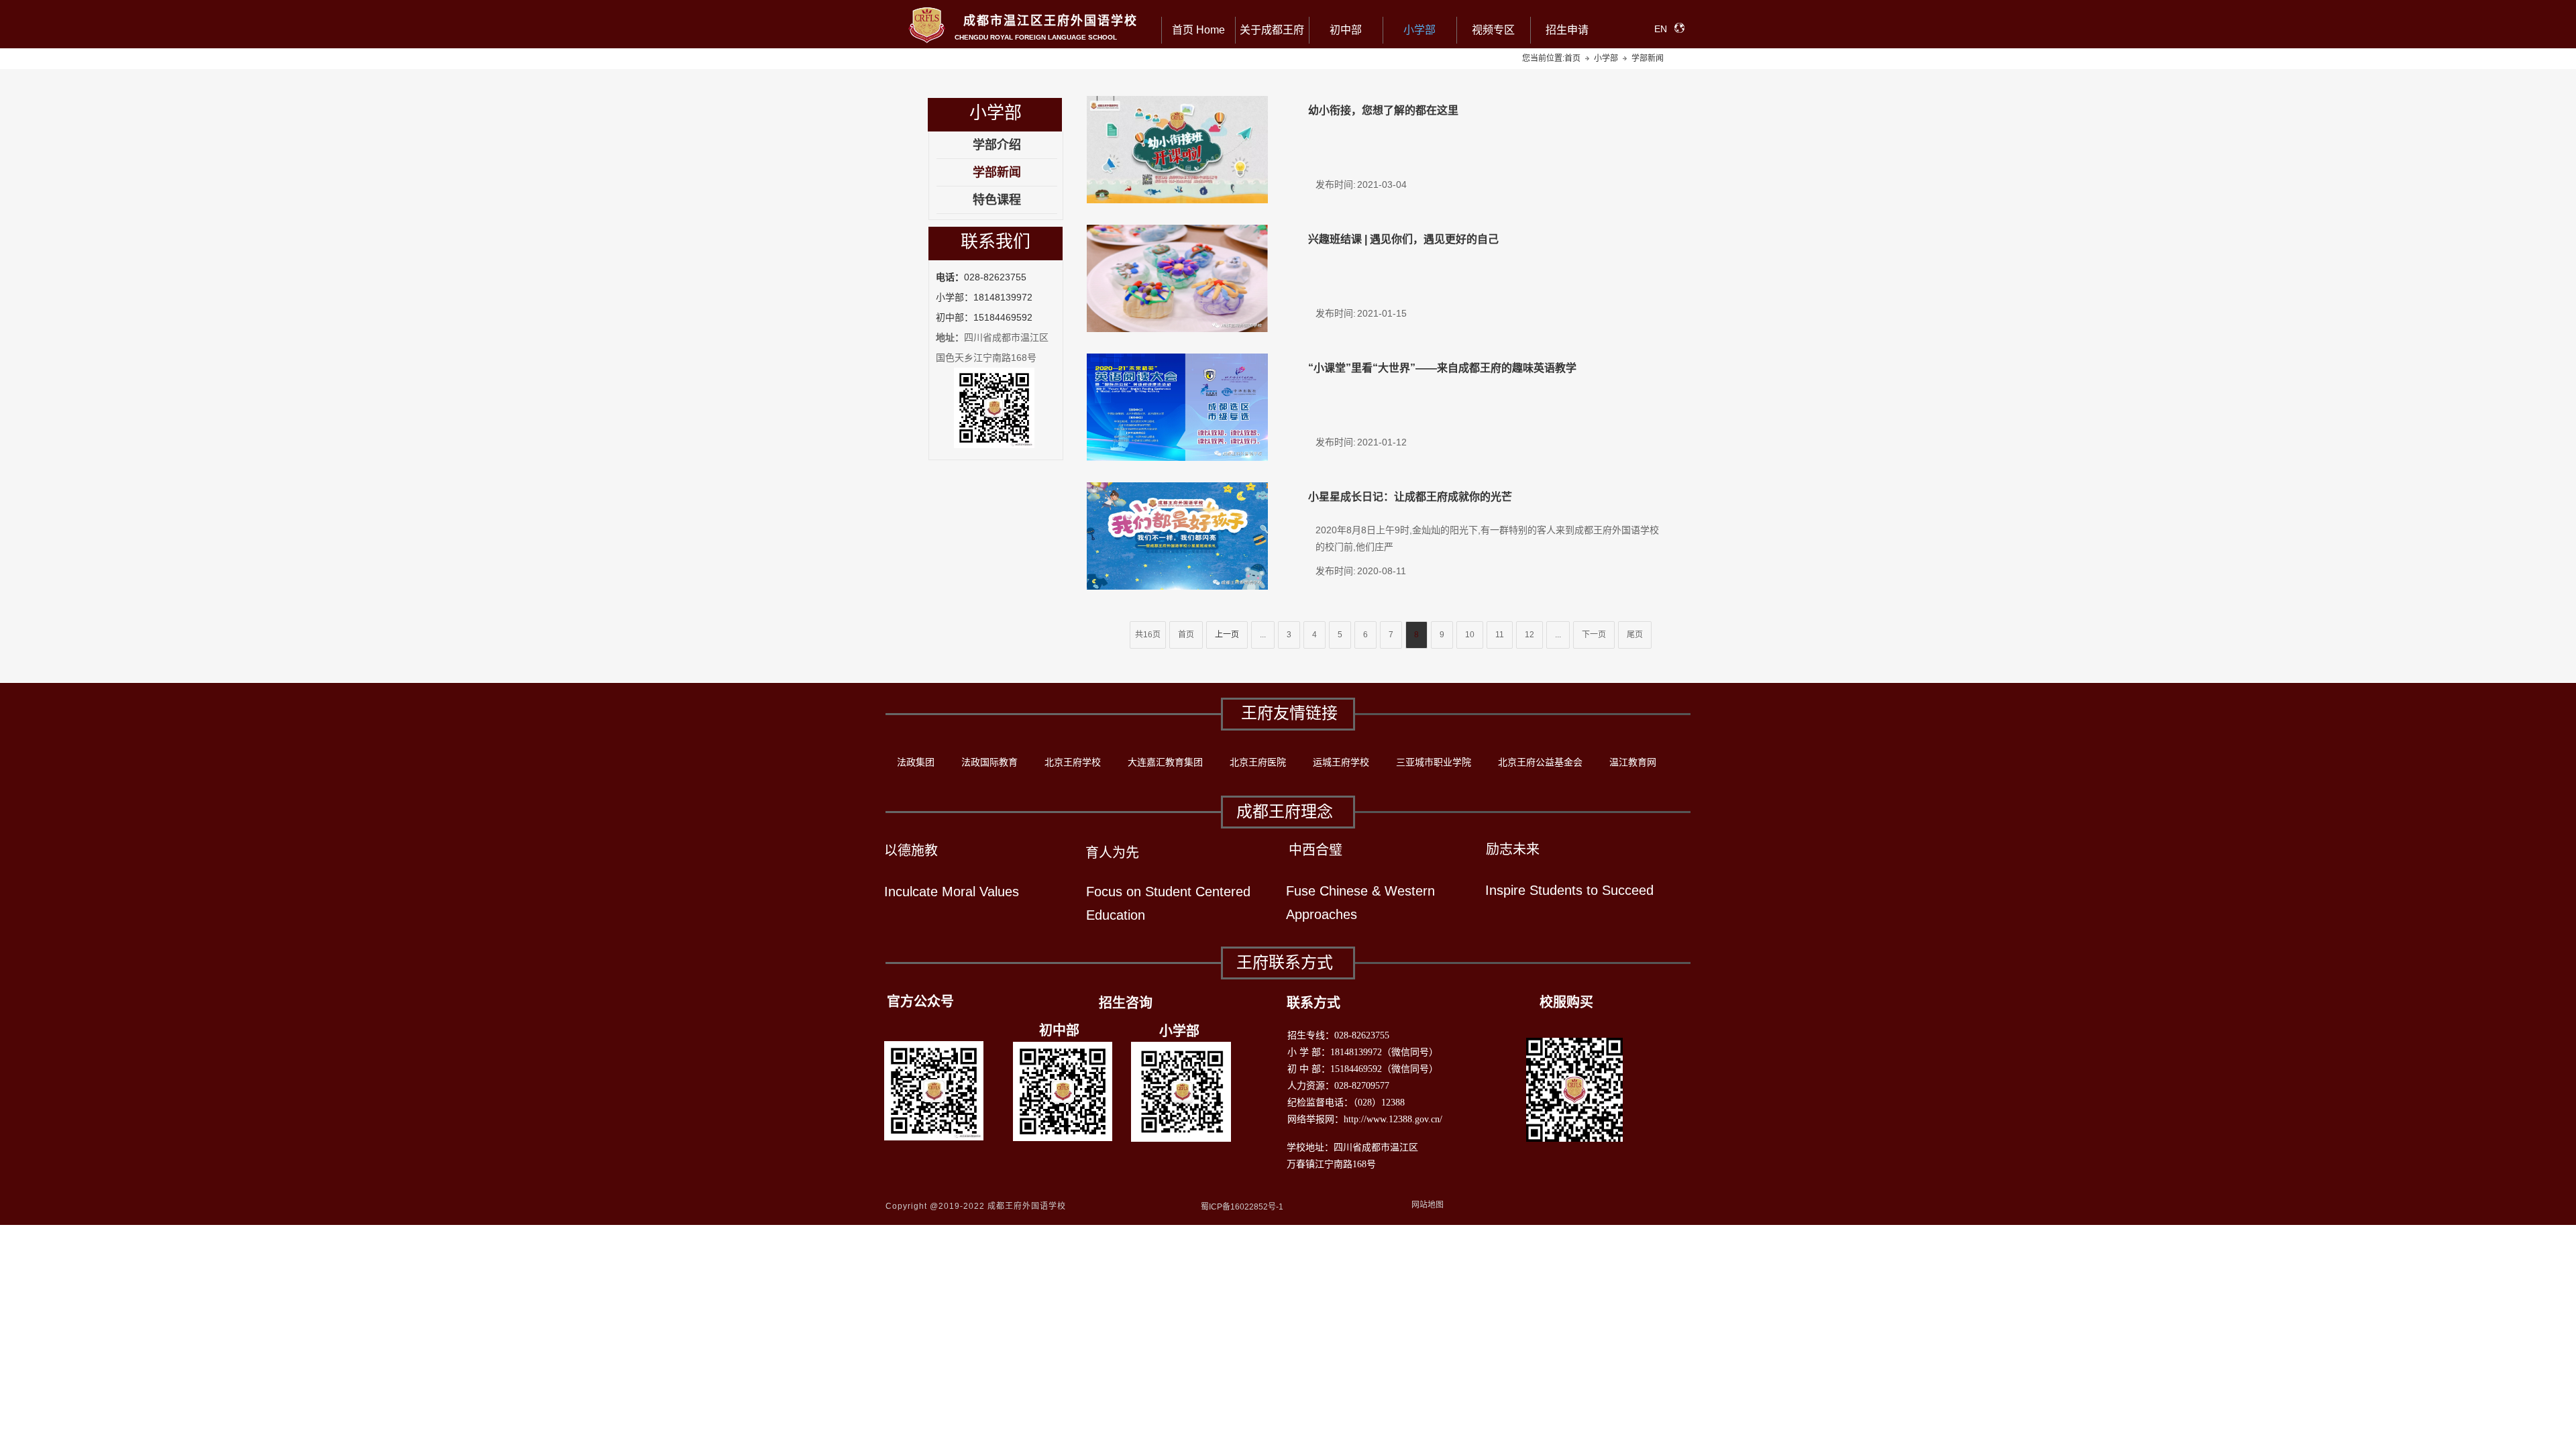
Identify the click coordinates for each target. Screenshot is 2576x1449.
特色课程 (997, 200)
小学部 (1419, 30)
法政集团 (916, 762)
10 (1470, 635)
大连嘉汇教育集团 (1165, 762)
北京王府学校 (1073, 762)
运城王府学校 (1341, 762)
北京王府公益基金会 (1540, 762)
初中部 (1346, 30)
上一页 (1227, 635)
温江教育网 (1633, 762)
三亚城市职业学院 (1434, 762)
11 (1500, 635)
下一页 (1594, 635)
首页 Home (1198, 30)
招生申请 (1567, 30)
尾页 (1635, 635)
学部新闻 (997, 172)
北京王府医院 (1258, 762)
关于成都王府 (1272, 30)
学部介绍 (997, 145)
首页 (1186, 635)
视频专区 (1493, 30)
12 (1529, 635)
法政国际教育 (989, 762)
